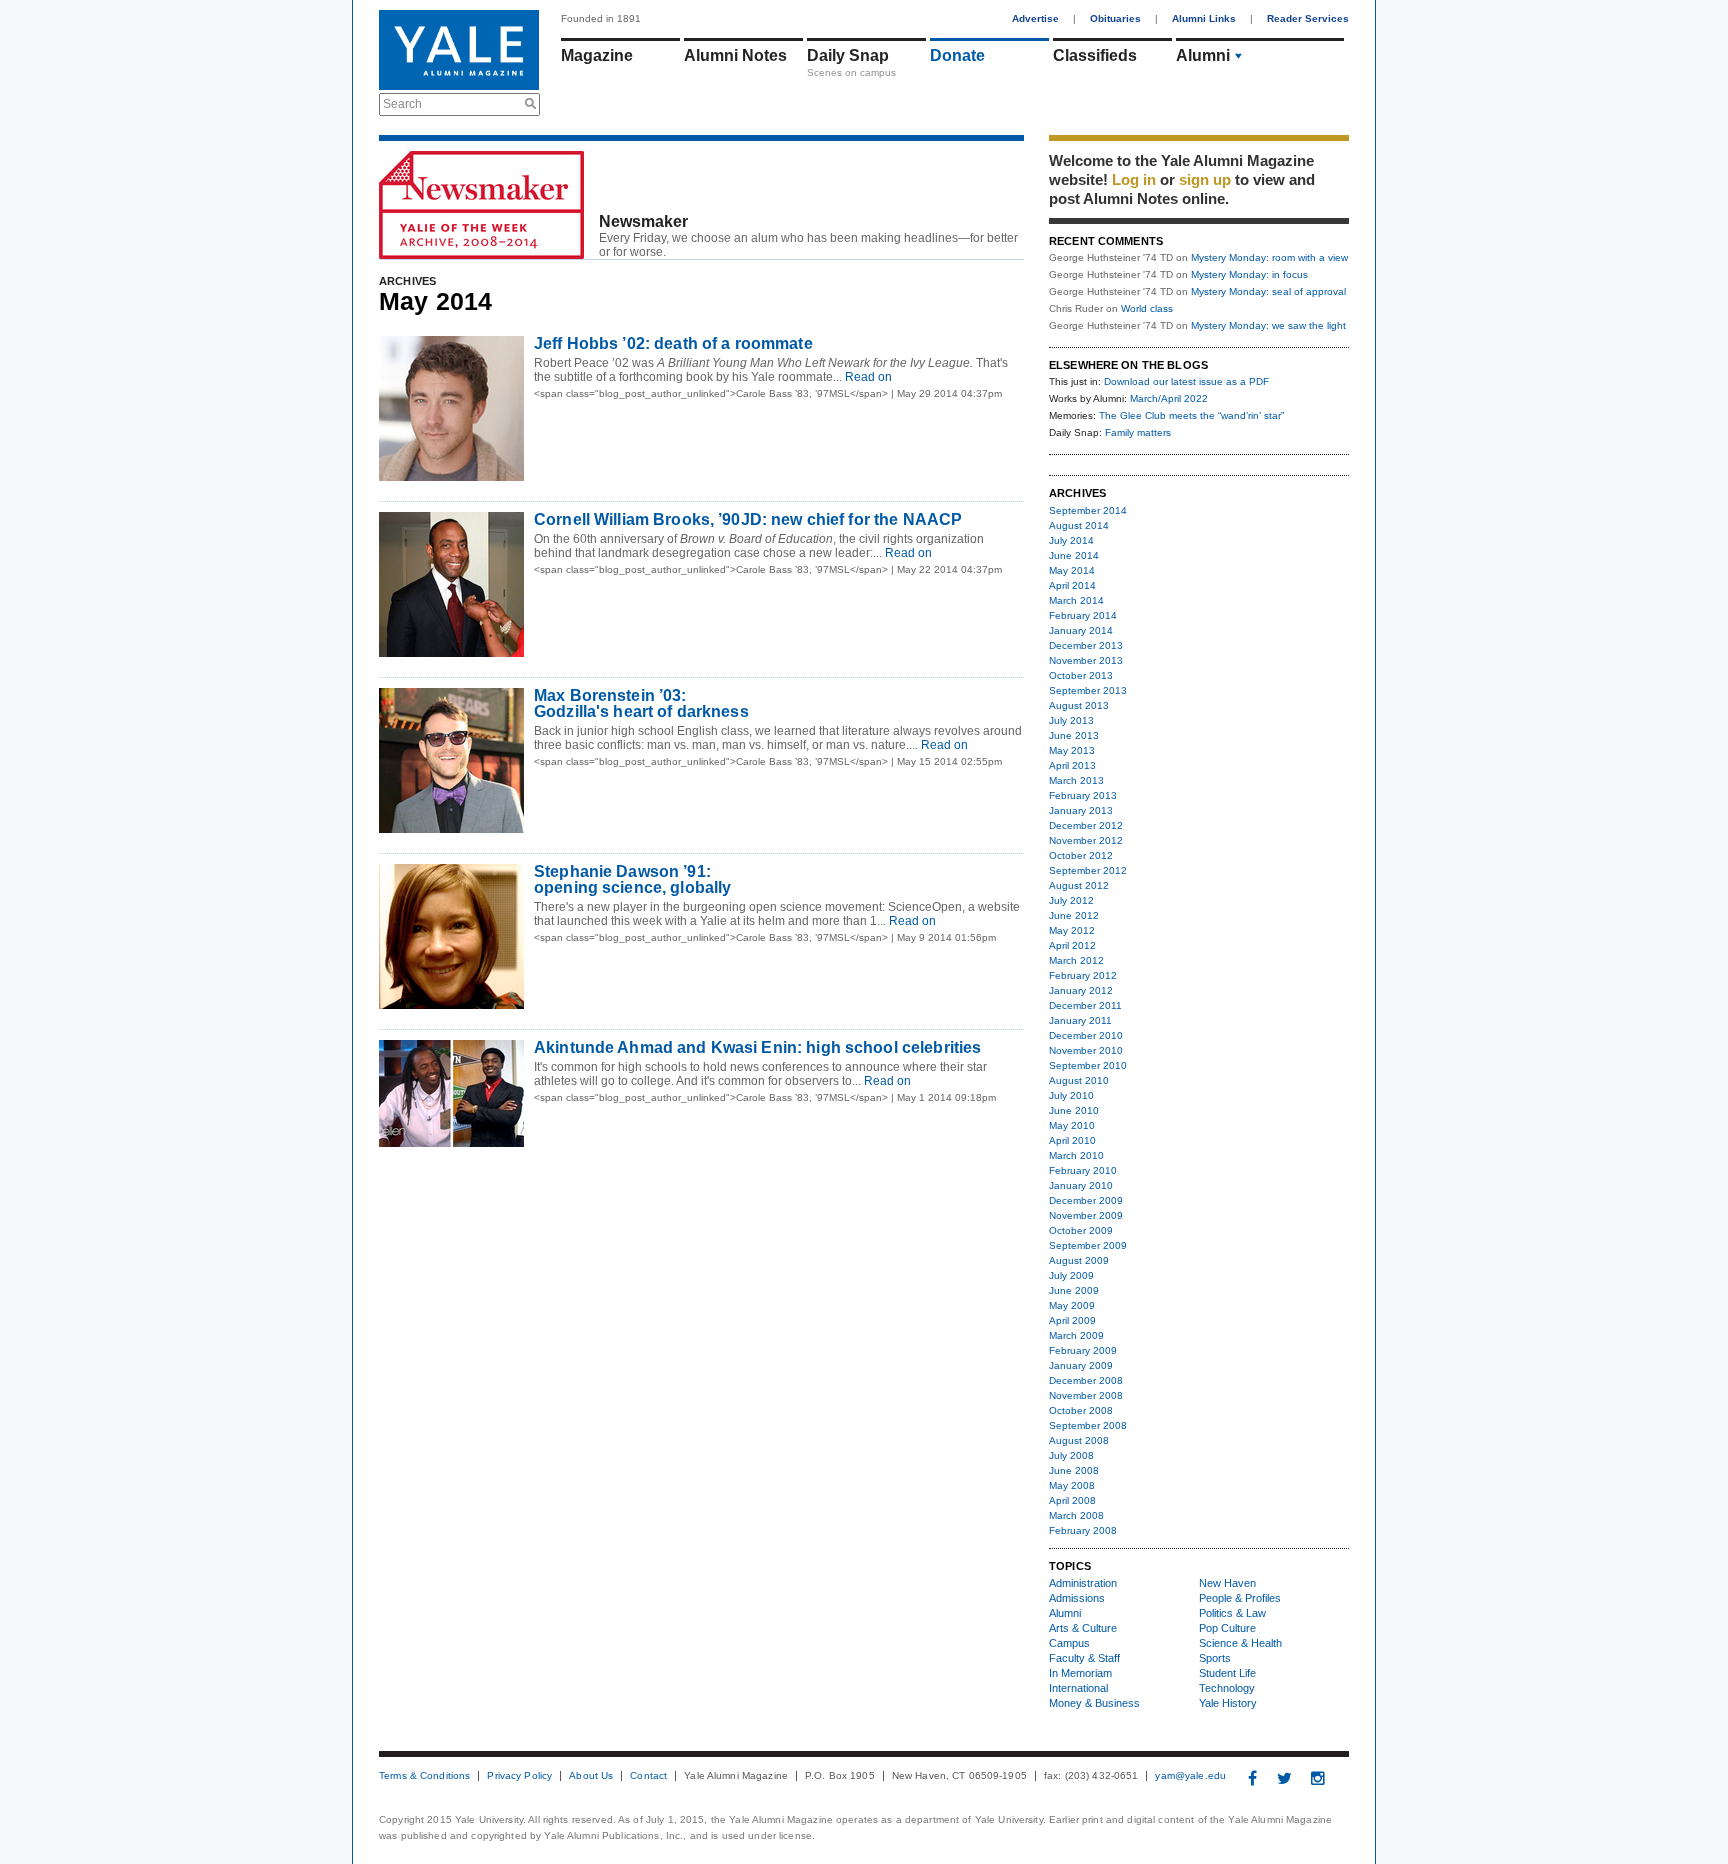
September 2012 (1088, 870)
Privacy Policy (519, 1776)
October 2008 (1081, 1410)
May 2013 (1072, 750)
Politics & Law (1232, 1613)
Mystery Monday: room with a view (1269, 257)
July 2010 (1071, 1095)
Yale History (1228, 1703)
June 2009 (1074, 1290)
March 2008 (1076, 1515)
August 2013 (1079, 705)
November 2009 (1086, 1215)
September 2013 (1088, 690)
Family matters (1138, 432)
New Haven (1227, 1583)
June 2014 (1074, 555)
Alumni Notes (735, 55)
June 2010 (1074, 1110)
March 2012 (1076, 960)
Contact (648, 1776)
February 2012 (1083, 975)
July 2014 (1071, 540)
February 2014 (1083, 615)
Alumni (1203, 55)
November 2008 (1086, 1395)
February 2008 (1083, 1530)
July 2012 (1071, 900)
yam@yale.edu (1190, 1776)
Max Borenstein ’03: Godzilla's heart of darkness (641, 703)
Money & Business (1094, 1703)
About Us (591, 1776)
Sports (1215, 1658)
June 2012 (1074, 915)
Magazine (597, 55)
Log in (1134, 179)
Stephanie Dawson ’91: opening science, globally (632, 879)
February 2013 (1083, 795)
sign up (1205, 179)
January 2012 (1081, 990)
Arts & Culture (1083, 1628)
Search (402, 104)
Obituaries (1115, 18)
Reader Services (1308, 18)
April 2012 (1072, 945)
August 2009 (1079, 1260)
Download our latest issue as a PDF (1186, 381)
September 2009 (1088, 1245)
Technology (1227, 1688)
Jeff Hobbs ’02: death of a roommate (673, 343)
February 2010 (1083, 1170)
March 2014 (1076, 600)
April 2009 (1072, 1320)
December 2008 (1086, 1380)
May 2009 (1072, 1305)
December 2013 (1086, 645)
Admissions (1077, 1598)
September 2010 (1088, 1065)
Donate (957, 55)
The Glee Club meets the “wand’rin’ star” (1191, 415)
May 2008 (1072, 1485)
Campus (1069, 1643)
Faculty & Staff (1084, 1658)
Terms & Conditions (424, 1776)
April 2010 (1072, 1140)
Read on (867, 377)
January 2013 (1081, 810)
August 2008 (1079, 1440)
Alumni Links (1204, 18)
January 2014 (1081, 630)
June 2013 (1074, 735)
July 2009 (1071, 1275)
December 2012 (1086, 825)
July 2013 (1071, 720)
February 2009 (1083, 1350)
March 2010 (1076, 1155)
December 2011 (1085, 1005)
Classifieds (1095, 55)
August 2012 (1079, 885)
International (1078, 1688)
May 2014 (1072, 570)
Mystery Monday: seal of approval (1268, 291)
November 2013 (1086, 660)
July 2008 (1071, 1455)
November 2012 (1086, 840)
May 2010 (1072, 1125)
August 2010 (1079, 1080)
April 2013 (1072, 765)
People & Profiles (1240, 1598)
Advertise (1035, 18)
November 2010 (1086, 1050)
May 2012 (1072, 930)
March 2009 (1076, 1335)
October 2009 (1081, 1230)
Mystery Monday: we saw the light (1268, 325)
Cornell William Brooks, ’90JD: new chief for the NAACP (748, 519)
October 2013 (1081, 675)
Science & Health (1240, 1643)
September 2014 (1088, 510)
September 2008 (1088, 1425)
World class (1147, 308)
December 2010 (1086, 1035)
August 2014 (1079, 525)
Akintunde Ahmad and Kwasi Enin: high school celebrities (757, 1047)
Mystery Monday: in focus (1249, 274)
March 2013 (1076, 780)
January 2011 (1080, 1020)
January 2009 (1081, 1365)
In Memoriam (1080, 1673)
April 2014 (1072, 585)
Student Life (1227, 1673)
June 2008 (1074, 1470)
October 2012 (1081, 855)
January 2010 (1081, 1185)
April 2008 (1072, 1500)
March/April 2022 (1169, 398)
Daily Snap (848, 55)
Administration (1083, 1583)
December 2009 (1086, 1200)
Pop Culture (1227, 1628)
